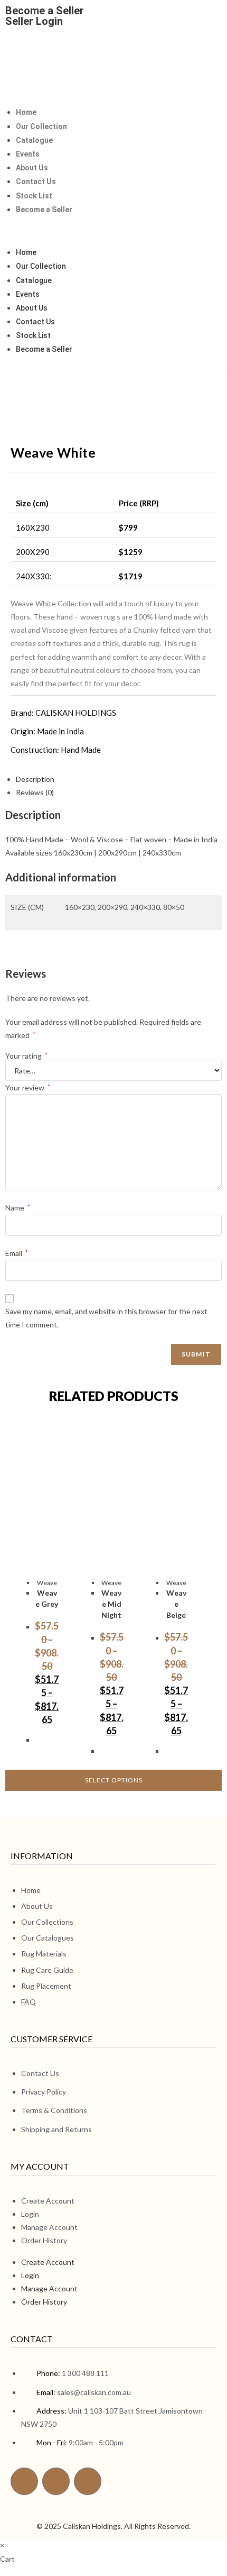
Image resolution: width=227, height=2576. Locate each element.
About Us (32, 168)
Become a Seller (45, 11)
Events (28, 154)
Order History (44, 2240)
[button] (113, 231)
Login (30, 2214)
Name (18, 1208)
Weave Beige (176, 1604)
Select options (114, 1780)
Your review (28, 1087)
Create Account (48, 2201)
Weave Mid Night (111, 1604)
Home (26, 112)
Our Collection (41, 126)
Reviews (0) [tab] (35, 792)
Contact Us (36, 181)
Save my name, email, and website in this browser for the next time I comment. (106, 1318)
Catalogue (34, 140)
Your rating (26, 1056)
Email (17, 1253)
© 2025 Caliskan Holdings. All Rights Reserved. (113, 2526)
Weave (47, 1583)
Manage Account (49, 2227)
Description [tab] (35, 779)
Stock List (34, 196)
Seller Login (34, 21)
